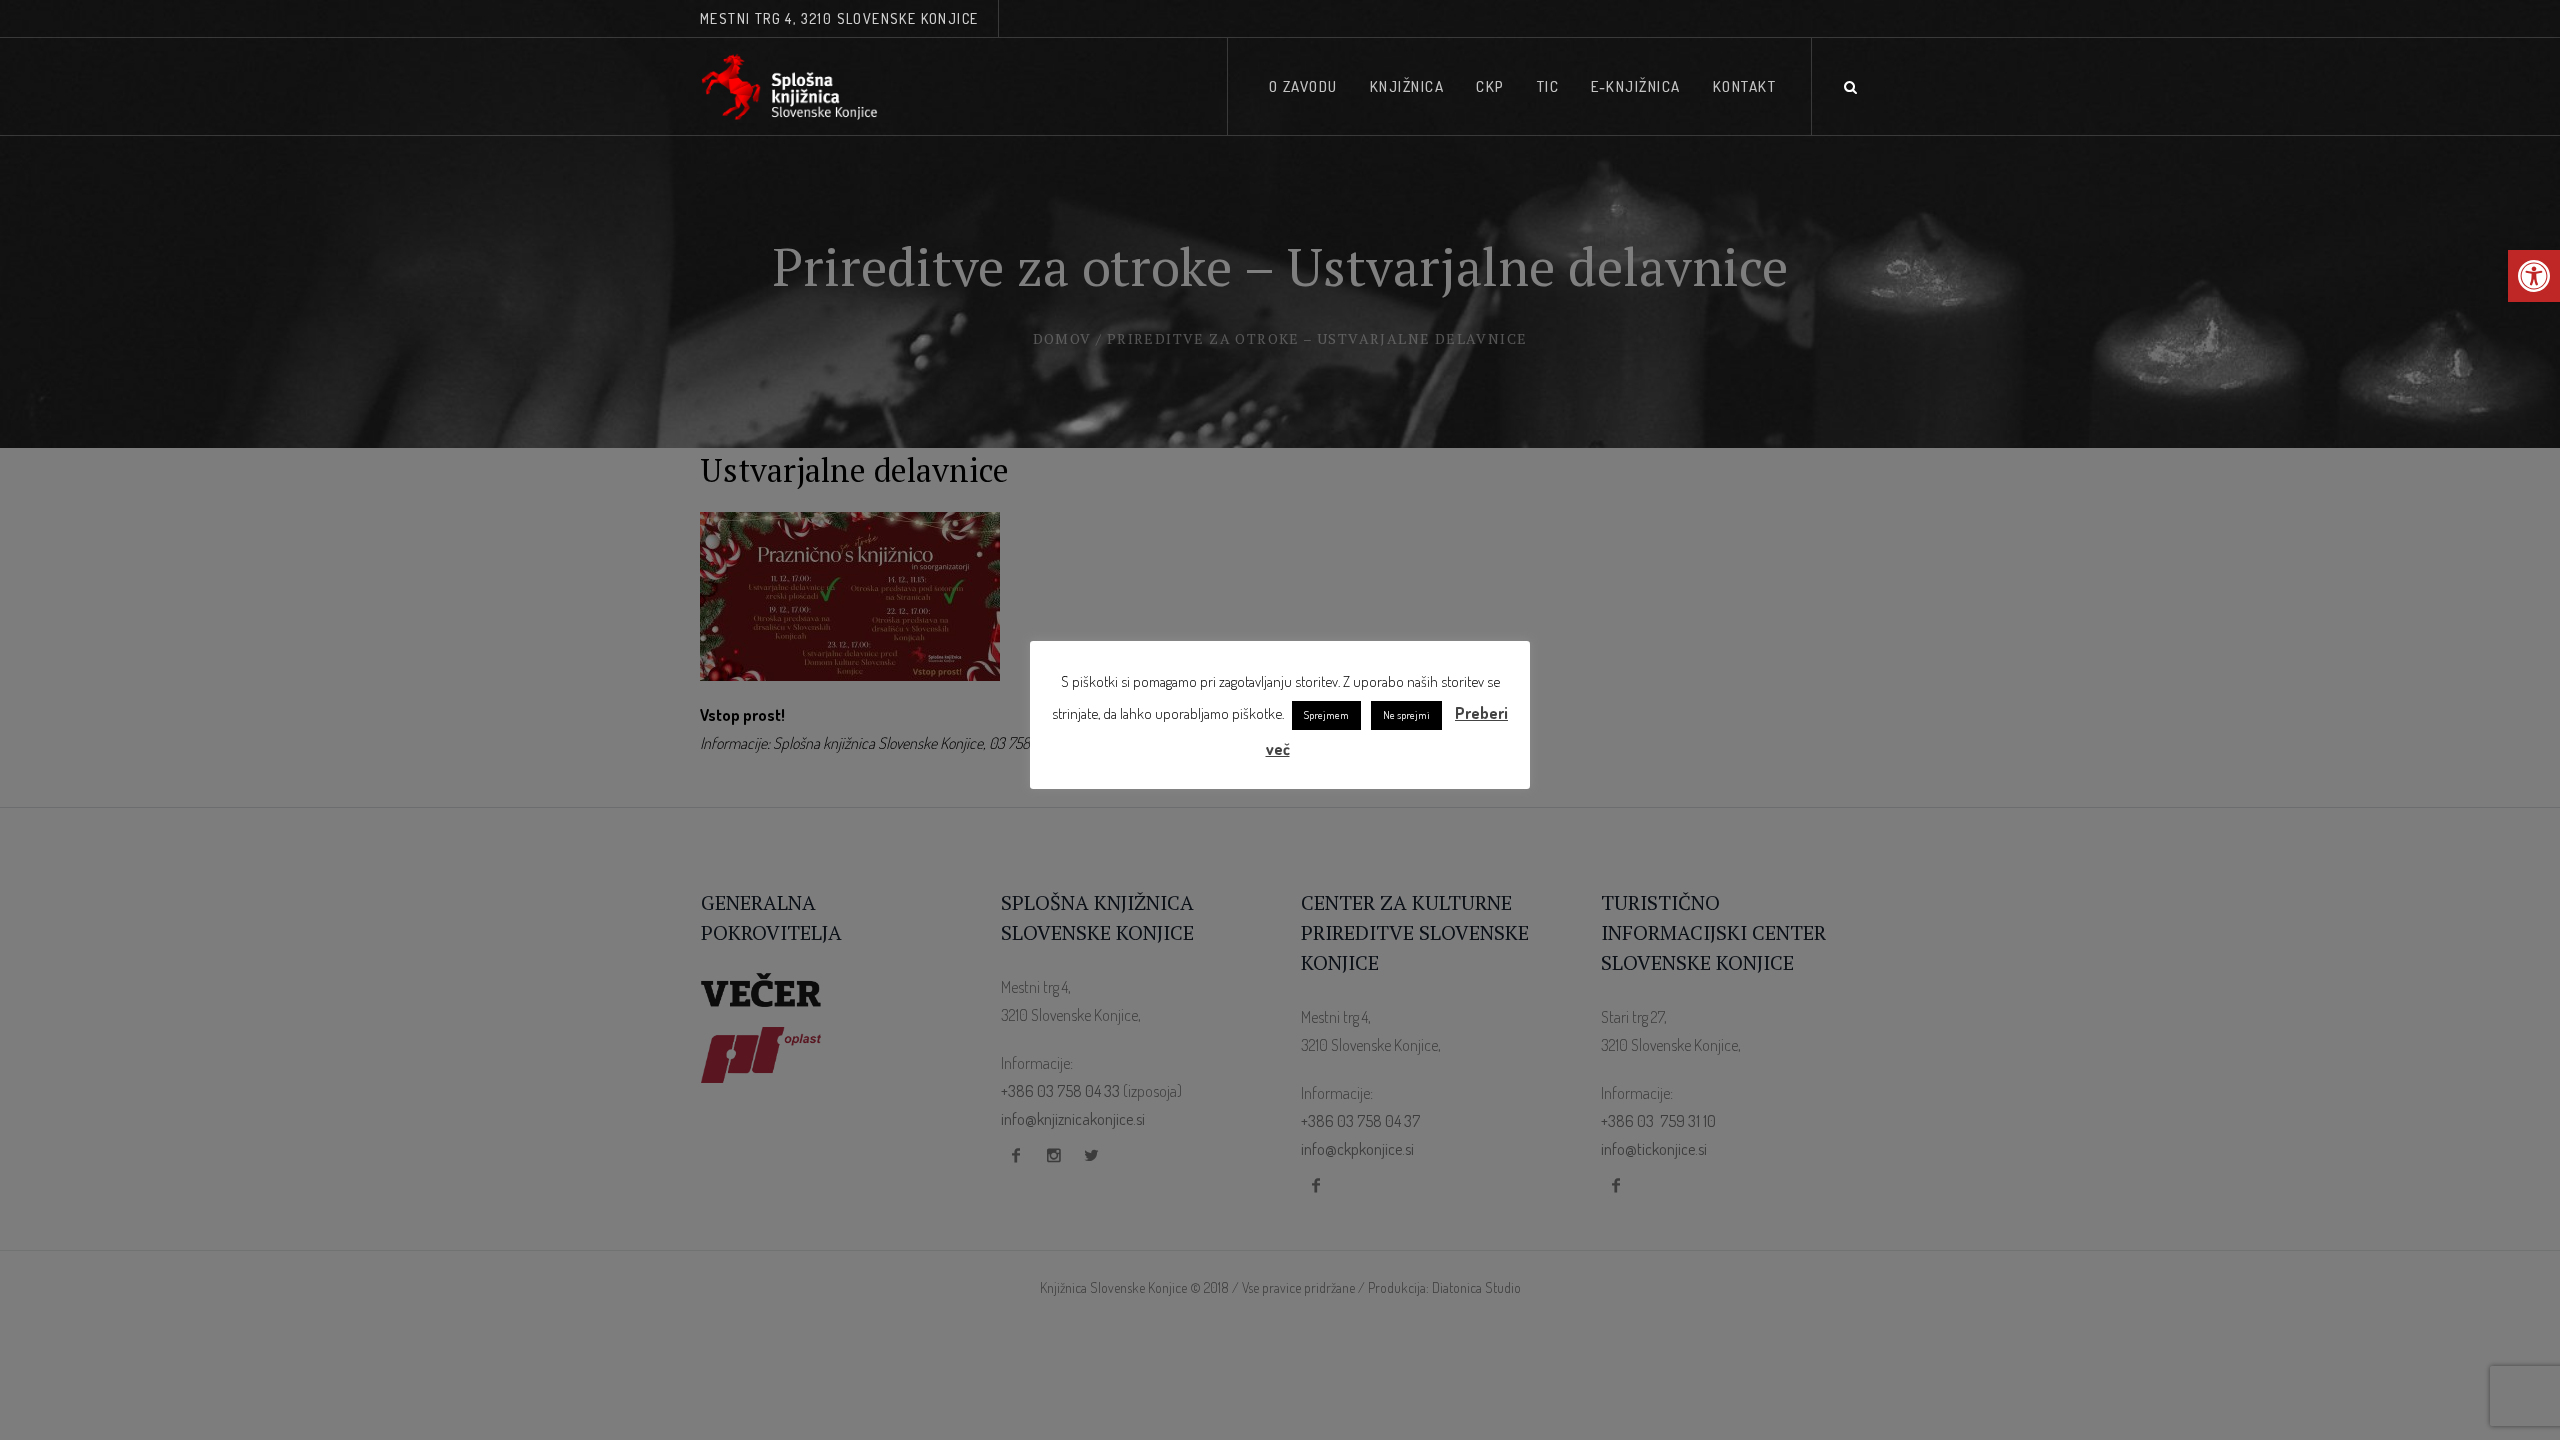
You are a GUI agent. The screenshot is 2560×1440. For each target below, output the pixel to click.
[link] (2534, 276)
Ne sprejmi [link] (1406, 715)
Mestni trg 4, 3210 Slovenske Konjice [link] (839, 18)
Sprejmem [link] (1326, 715)
